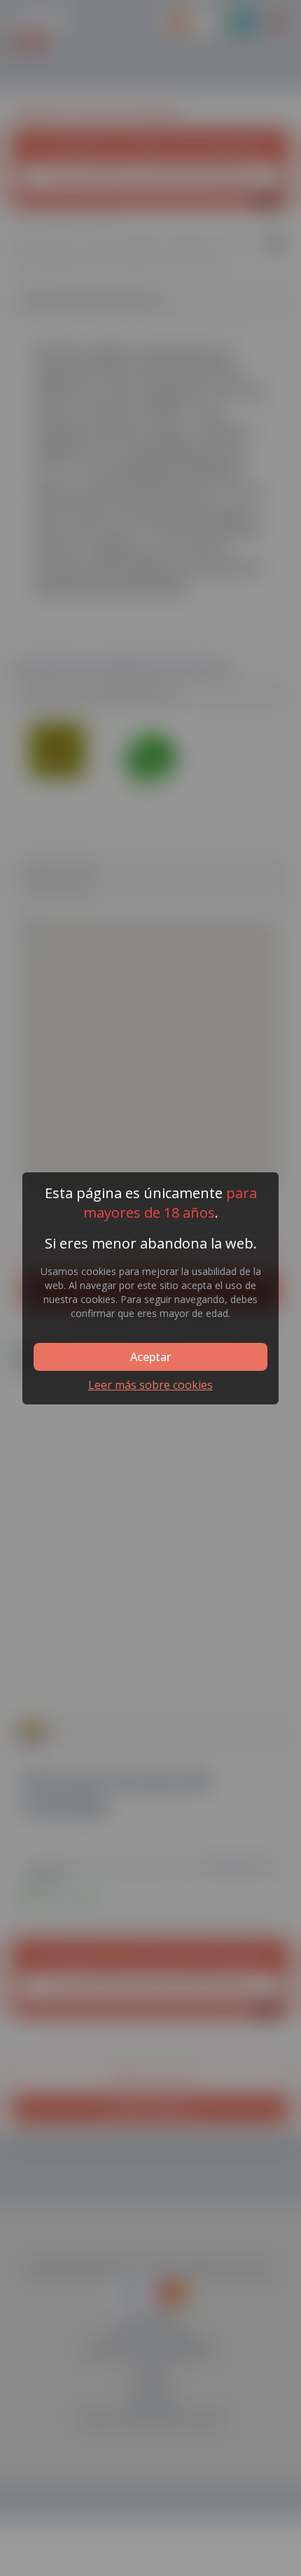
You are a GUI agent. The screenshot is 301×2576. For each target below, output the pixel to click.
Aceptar (150, 1357)
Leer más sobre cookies (150, 1385)
